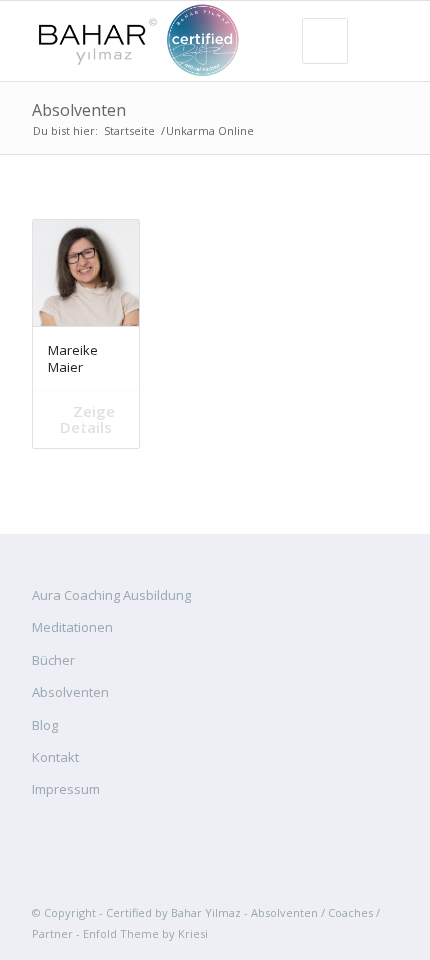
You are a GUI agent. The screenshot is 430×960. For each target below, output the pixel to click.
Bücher (53, 660)
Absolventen (79, 110)
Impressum (66, 789)
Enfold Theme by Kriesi (145, 933)
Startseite (129, 130)
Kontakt (55, 757)
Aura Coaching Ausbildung (111, 595)
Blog (45, 725)
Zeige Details (87, 419)
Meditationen (72, 627)
